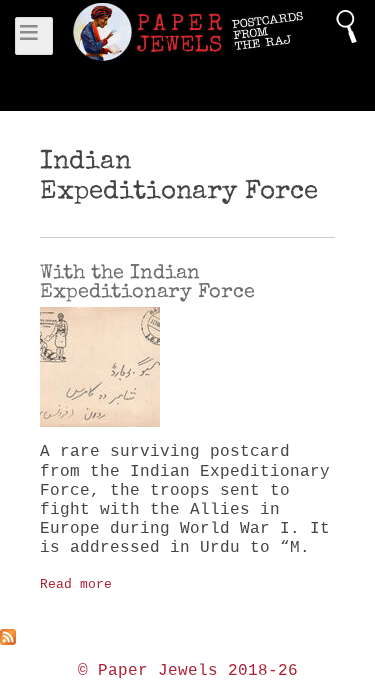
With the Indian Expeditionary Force (147, 281)
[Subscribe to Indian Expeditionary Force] (187, 637)
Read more (76, 584)
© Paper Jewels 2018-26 (188, 671)
